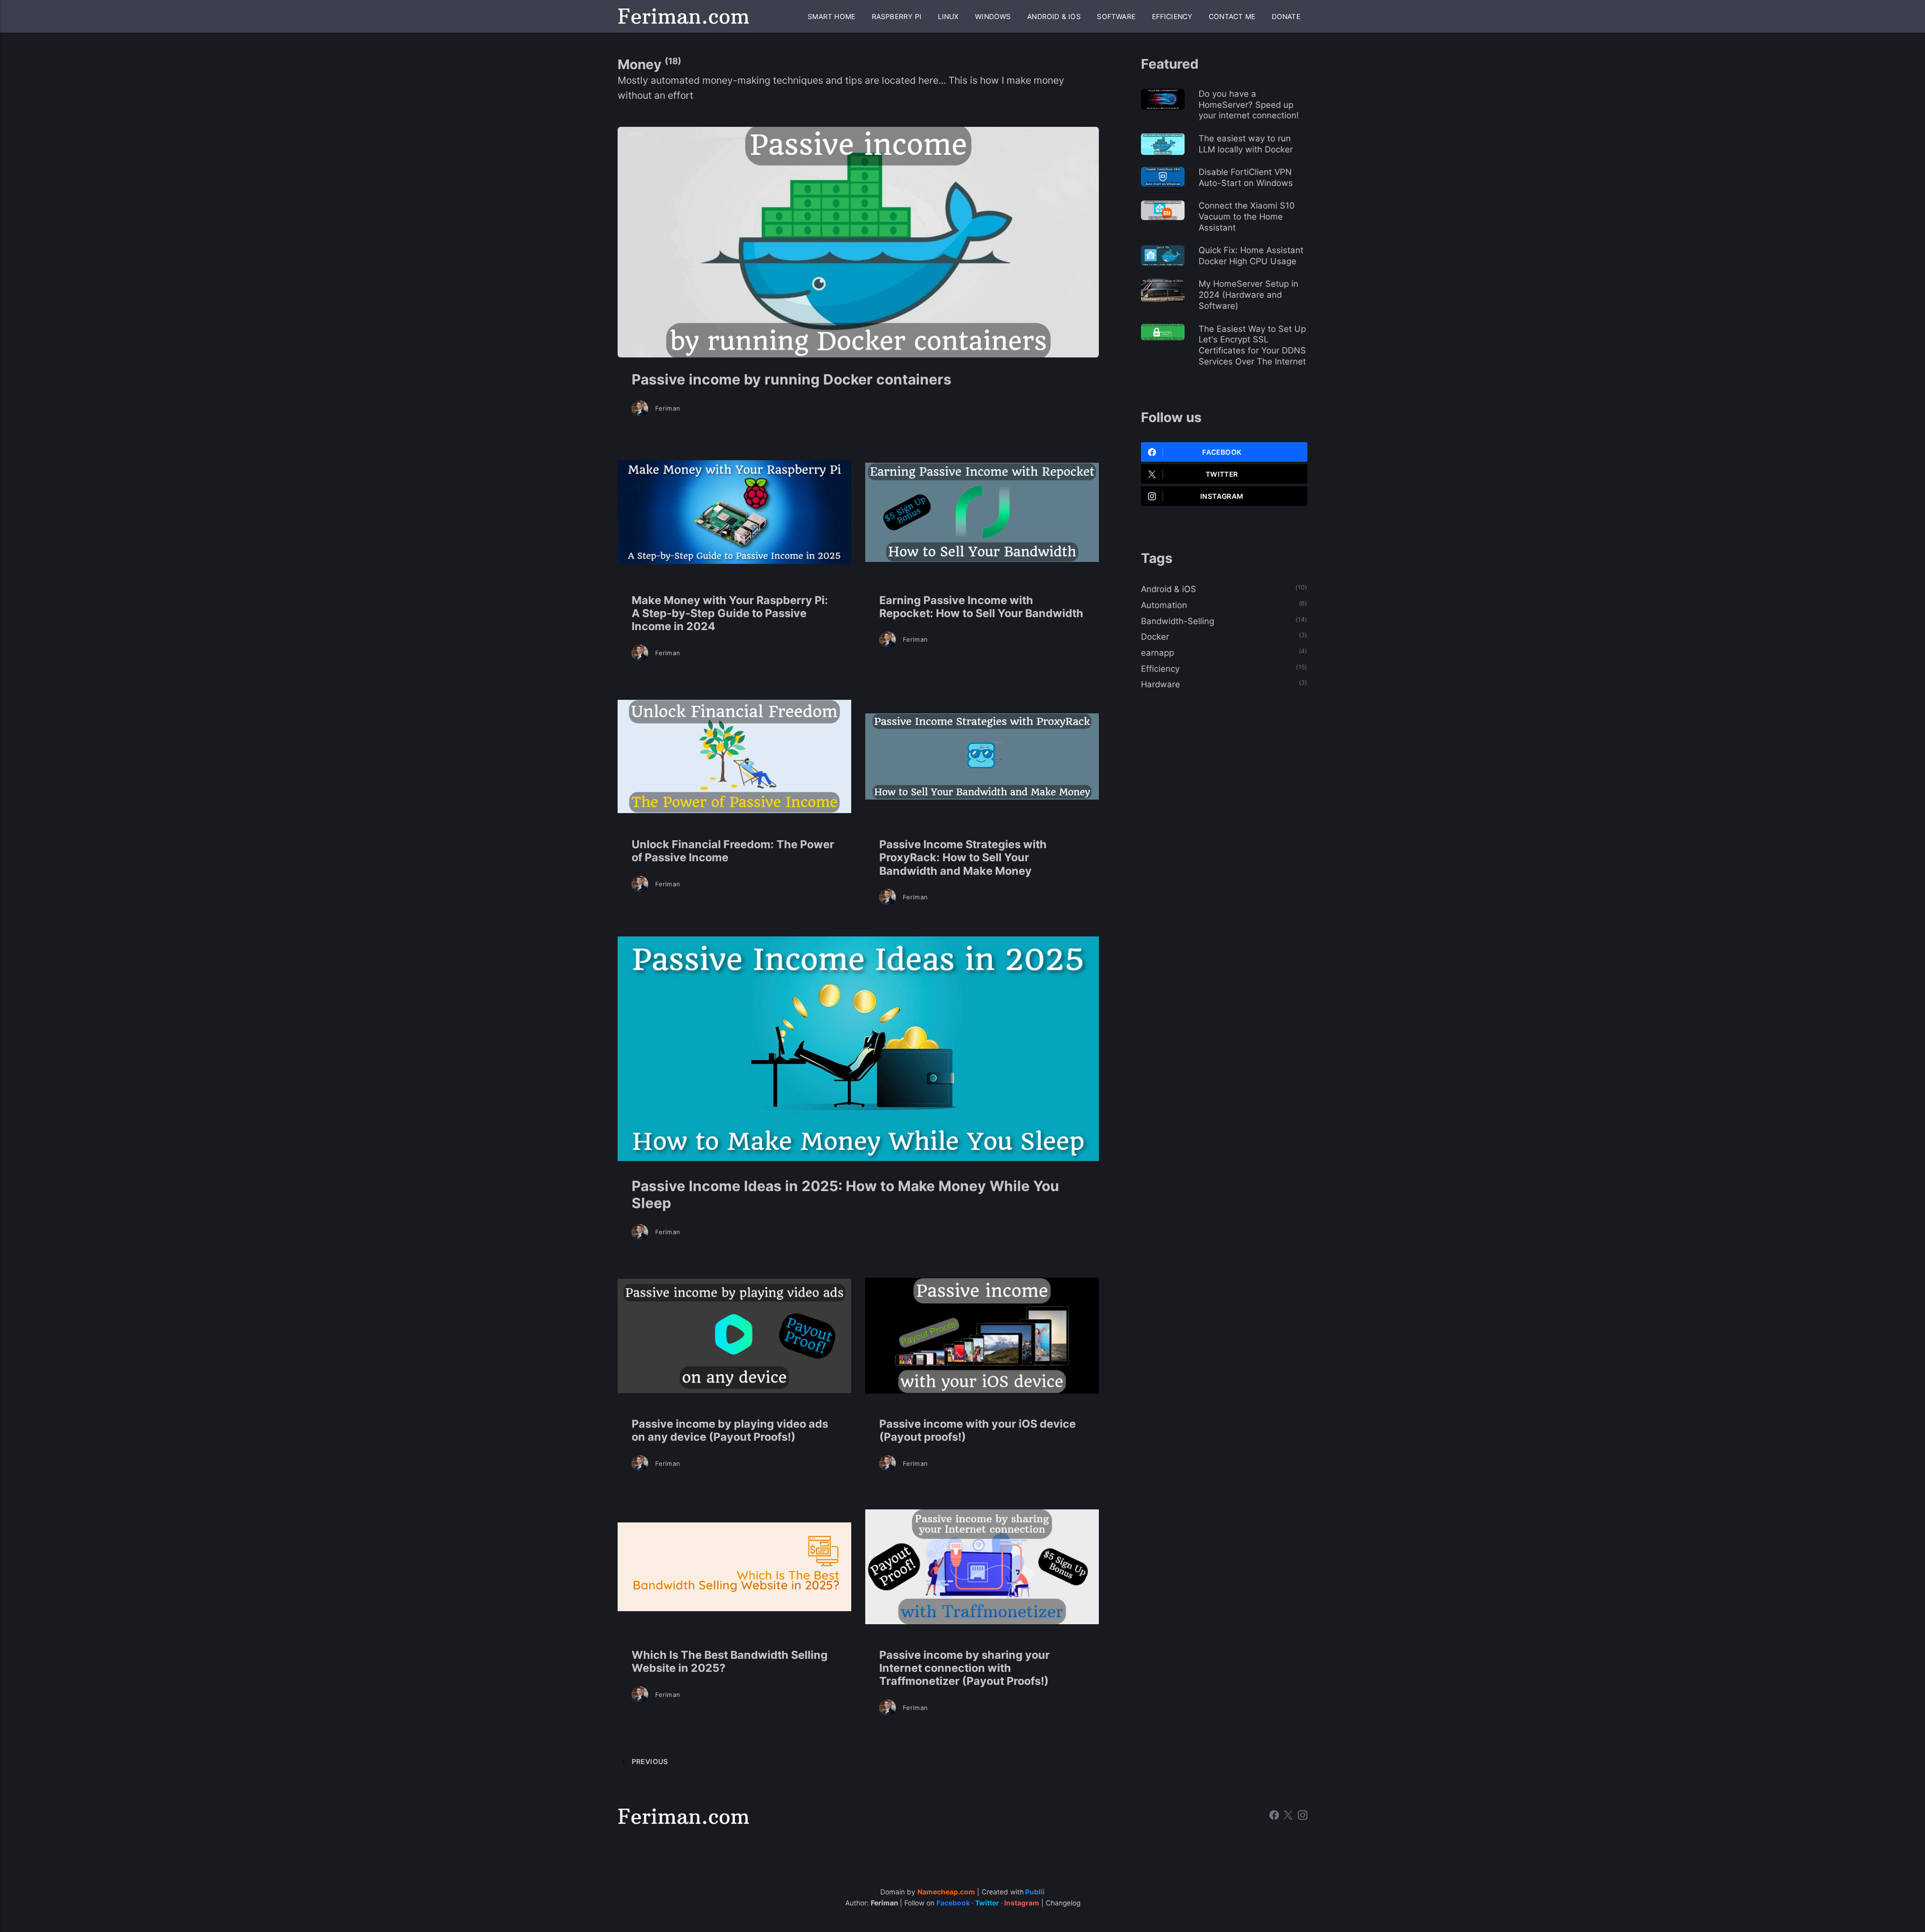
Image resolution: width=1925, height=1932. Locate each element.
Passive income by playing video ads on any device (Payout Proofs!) (730, 1430)
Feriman (668, 408)
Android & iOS (1054, 17)
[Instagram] (1303, 1816)
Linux (948, 17)
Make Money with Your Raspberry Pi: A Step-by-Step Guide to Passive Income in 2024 (730, 613)
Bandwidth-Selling (1178, 621)
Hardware (1161, 684)
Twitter (1222, 474)
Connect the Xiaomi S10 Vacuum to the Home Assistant (1247, 217)
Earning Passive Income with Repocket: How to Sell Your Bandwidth (981, 607)
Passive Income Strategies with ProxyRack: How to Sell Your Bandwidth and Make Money (963, 857)
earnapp (1158, 653)
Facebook (1222, 452)
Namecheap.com (946, 1892)
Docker (1155, 637)
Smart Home (831, 17)
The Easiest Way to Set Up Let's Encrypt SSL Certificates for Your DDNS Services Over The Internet (1252, 345)
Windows (993, 17)
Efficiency (1172, 17)
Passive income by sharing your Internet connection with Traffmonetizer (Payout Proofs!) (965, 1668)
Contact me (1232, 17)
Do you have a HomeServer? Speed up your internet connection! (1249, 105)
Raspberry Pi (897, 17)
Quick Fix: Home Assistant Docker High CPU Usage (1251, 256)
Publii (1035, 1892)
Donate (1286, 17)
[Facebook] (1274, 1816)
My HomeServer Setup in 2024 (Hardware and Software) (1248, 295)
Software (1116, 17)
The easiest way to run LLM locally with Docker (1246, 144)
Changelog (1063, 1903)
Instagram (1222, 496)
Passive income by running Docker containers (792, 379)
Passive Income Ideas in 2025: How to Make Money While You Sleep (845, 1195)
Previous (649, 1762)
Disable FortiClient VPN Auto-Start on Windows (1246, 177)
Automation (1164, 605)
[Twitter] (1288, 1816)
